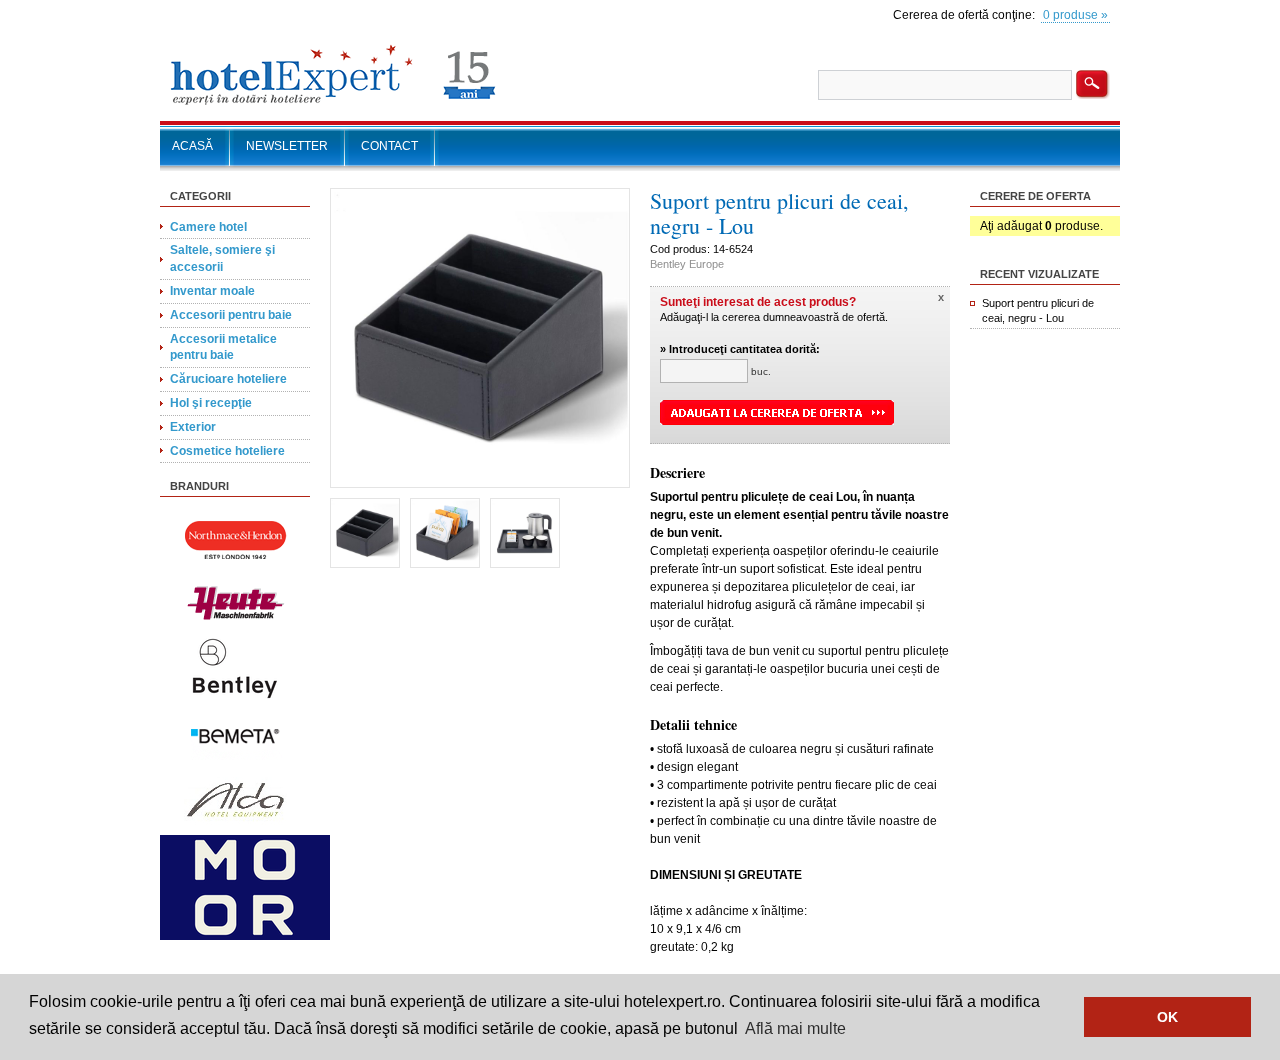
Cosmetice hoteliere (227, 451)
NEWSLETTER (287, 146)
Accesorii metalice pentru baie (223, 347)
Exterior (193, 427)
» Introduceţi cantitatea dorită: (740, 349)
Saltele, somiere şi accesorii (222, 258)
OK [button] (1167, 1017)
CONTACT (389, 146)
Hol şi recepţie (211, 403)
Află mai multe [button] (795, 1028)
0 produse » (1075, 15)
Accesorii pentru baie (231, 315)
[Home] (333, 105)
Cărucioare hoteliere (228, 379)
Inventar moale (212, 291)
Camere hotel (208, 227)
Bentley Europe (687, 264)
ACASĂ (192, 146)
